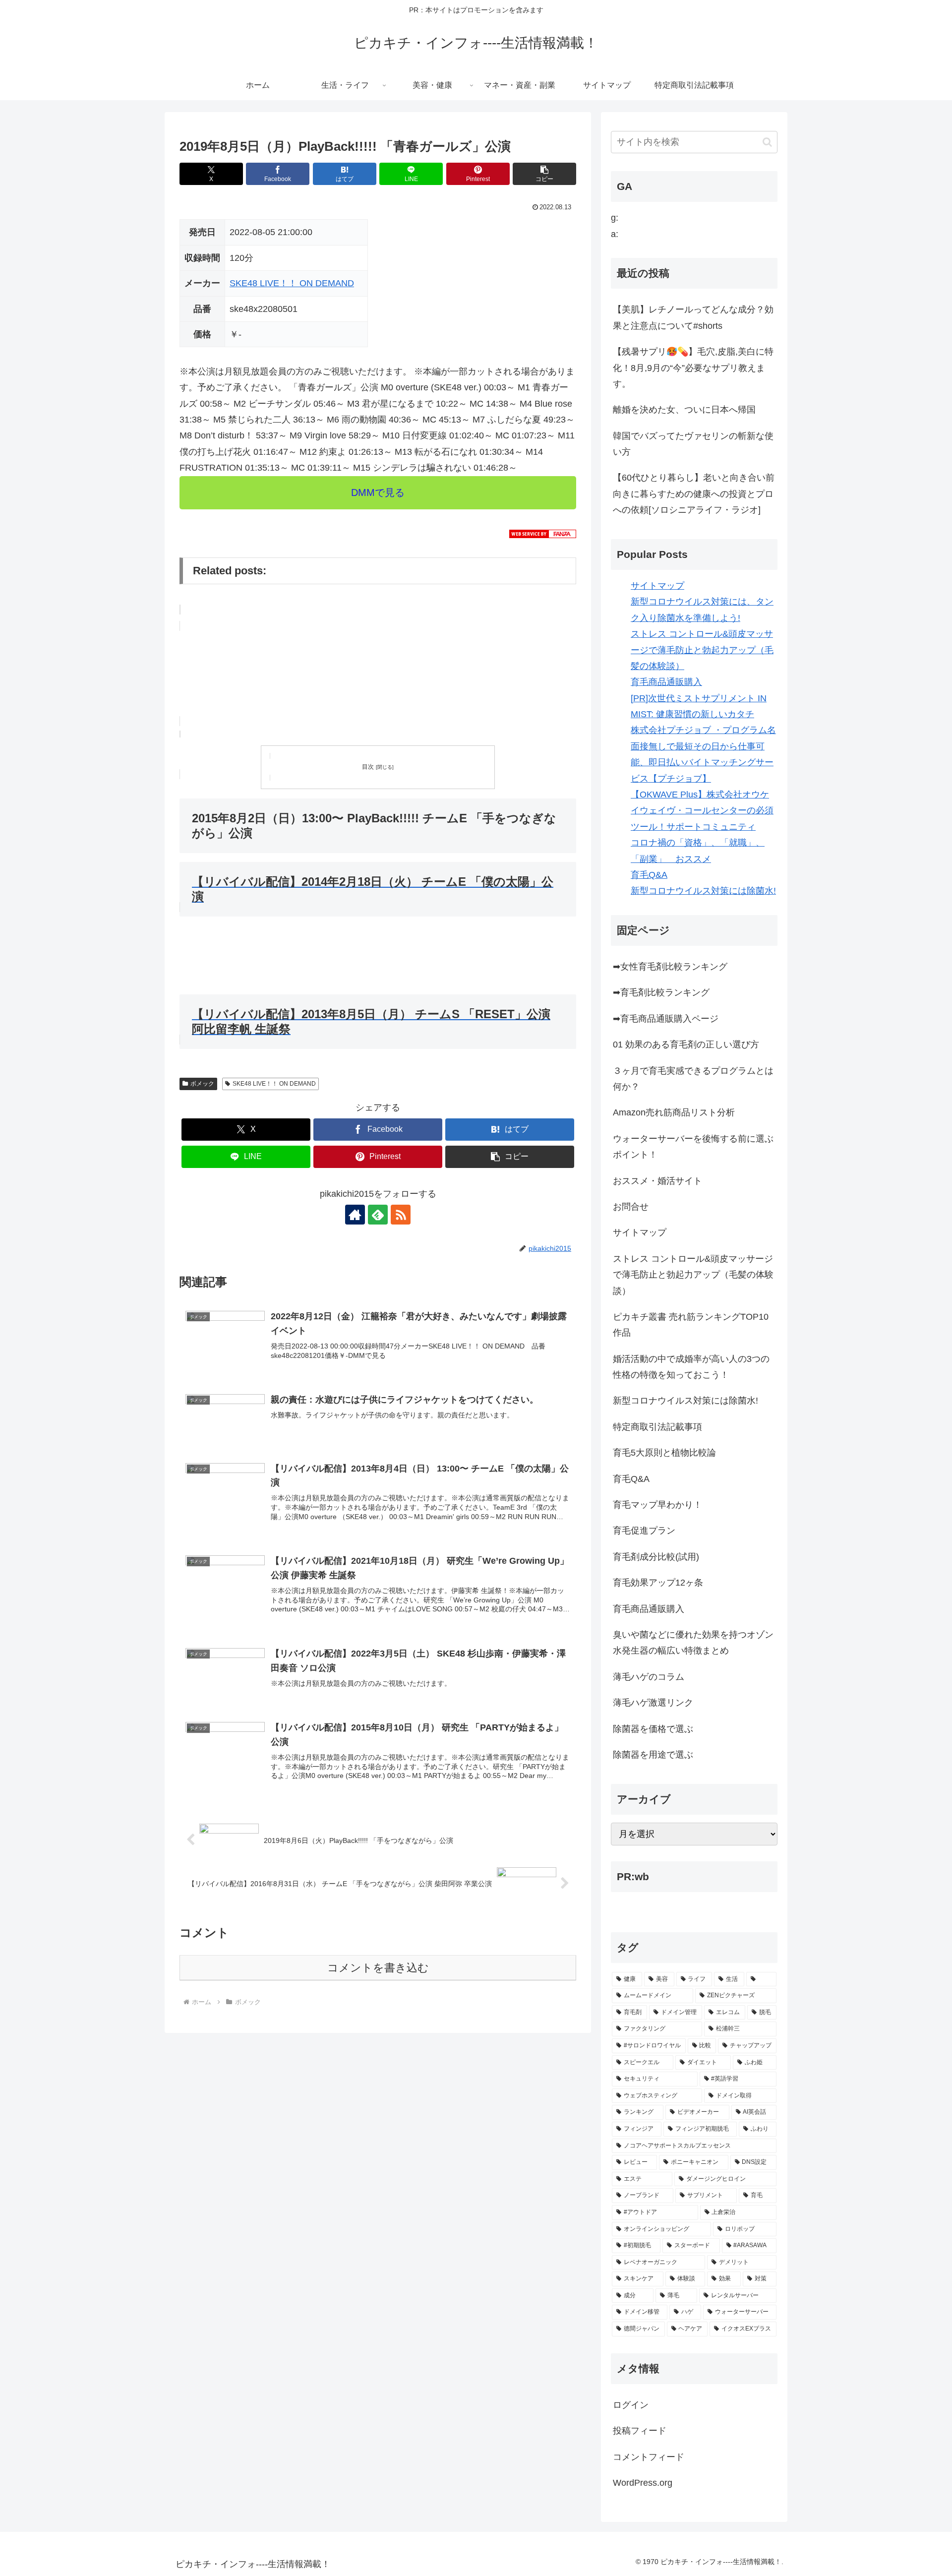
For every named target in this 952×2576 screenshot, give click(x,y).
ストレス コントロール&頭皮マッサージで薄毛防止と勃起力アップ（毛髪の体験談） (702, 650)
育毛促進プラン (644, 1531)
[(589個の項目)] (761, 1979)
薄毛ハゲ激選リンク (653, 1703)
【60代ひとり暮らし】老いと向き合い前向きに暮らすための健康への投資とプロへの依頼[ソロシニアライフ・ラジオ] (694, 494)
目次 (368, 767)
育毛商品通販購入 (666, 682)
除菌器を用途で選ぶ (653, 1755)
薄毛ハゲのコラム (649, 1677)
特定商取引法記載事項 (657, 1427)
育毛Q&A (649, 875)
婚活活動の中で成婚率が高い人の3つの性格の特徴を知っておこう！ (691, 1367)
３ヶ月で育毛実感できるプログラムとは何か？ (693, 1079)
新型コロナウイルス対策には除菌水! (703, 891)
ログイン (631, 2405)
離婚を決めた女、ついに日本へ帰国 (684, 410)
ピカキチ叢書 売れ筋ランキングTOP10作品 (691, 1325)
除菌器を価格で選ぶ (653, 1729)
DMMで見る (378, 492)
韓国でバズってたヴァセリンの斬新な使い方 (693, 444)
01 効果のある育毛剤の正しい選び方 (686, 1044)
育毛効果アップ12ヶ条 (658, 1583)
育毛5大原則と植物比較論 (664, 1453)
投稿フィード (640, 2431)
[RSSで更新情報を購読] (401, 1215)
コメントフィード (649, 2457)
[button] (544, 174)
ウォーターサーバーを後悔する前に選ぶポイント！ (693, 1147)
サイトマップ (657, 586)
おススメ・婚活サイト (657, 1181)
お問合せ (631, 1207)
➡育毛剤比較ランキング (661, 992)
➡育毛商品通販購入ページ (666, 1019)
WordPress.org (643, 2483)
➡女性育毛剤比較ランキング (670, 967)
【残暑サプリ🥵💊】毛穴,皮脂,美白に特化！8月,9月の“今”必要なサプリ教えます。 (693, 368)
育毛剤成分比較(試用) (656, 1557)
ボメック (202, 1084)
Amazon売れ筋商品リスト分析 (674, 1112)
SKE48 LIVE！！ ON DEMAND (292, 283)
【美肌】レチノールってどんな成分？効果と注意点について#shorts (693, 317)
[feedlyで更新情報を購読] (378, 1215)
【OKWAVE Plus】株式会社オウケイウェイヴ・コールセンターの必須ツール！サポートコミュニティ (702, 811)
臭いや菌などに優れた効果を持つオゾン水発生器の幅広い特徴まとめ (693, 1643)
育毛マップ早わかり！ (657, 1505)
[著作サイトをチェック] (355, 1215)
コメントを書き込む (378, 1968)
